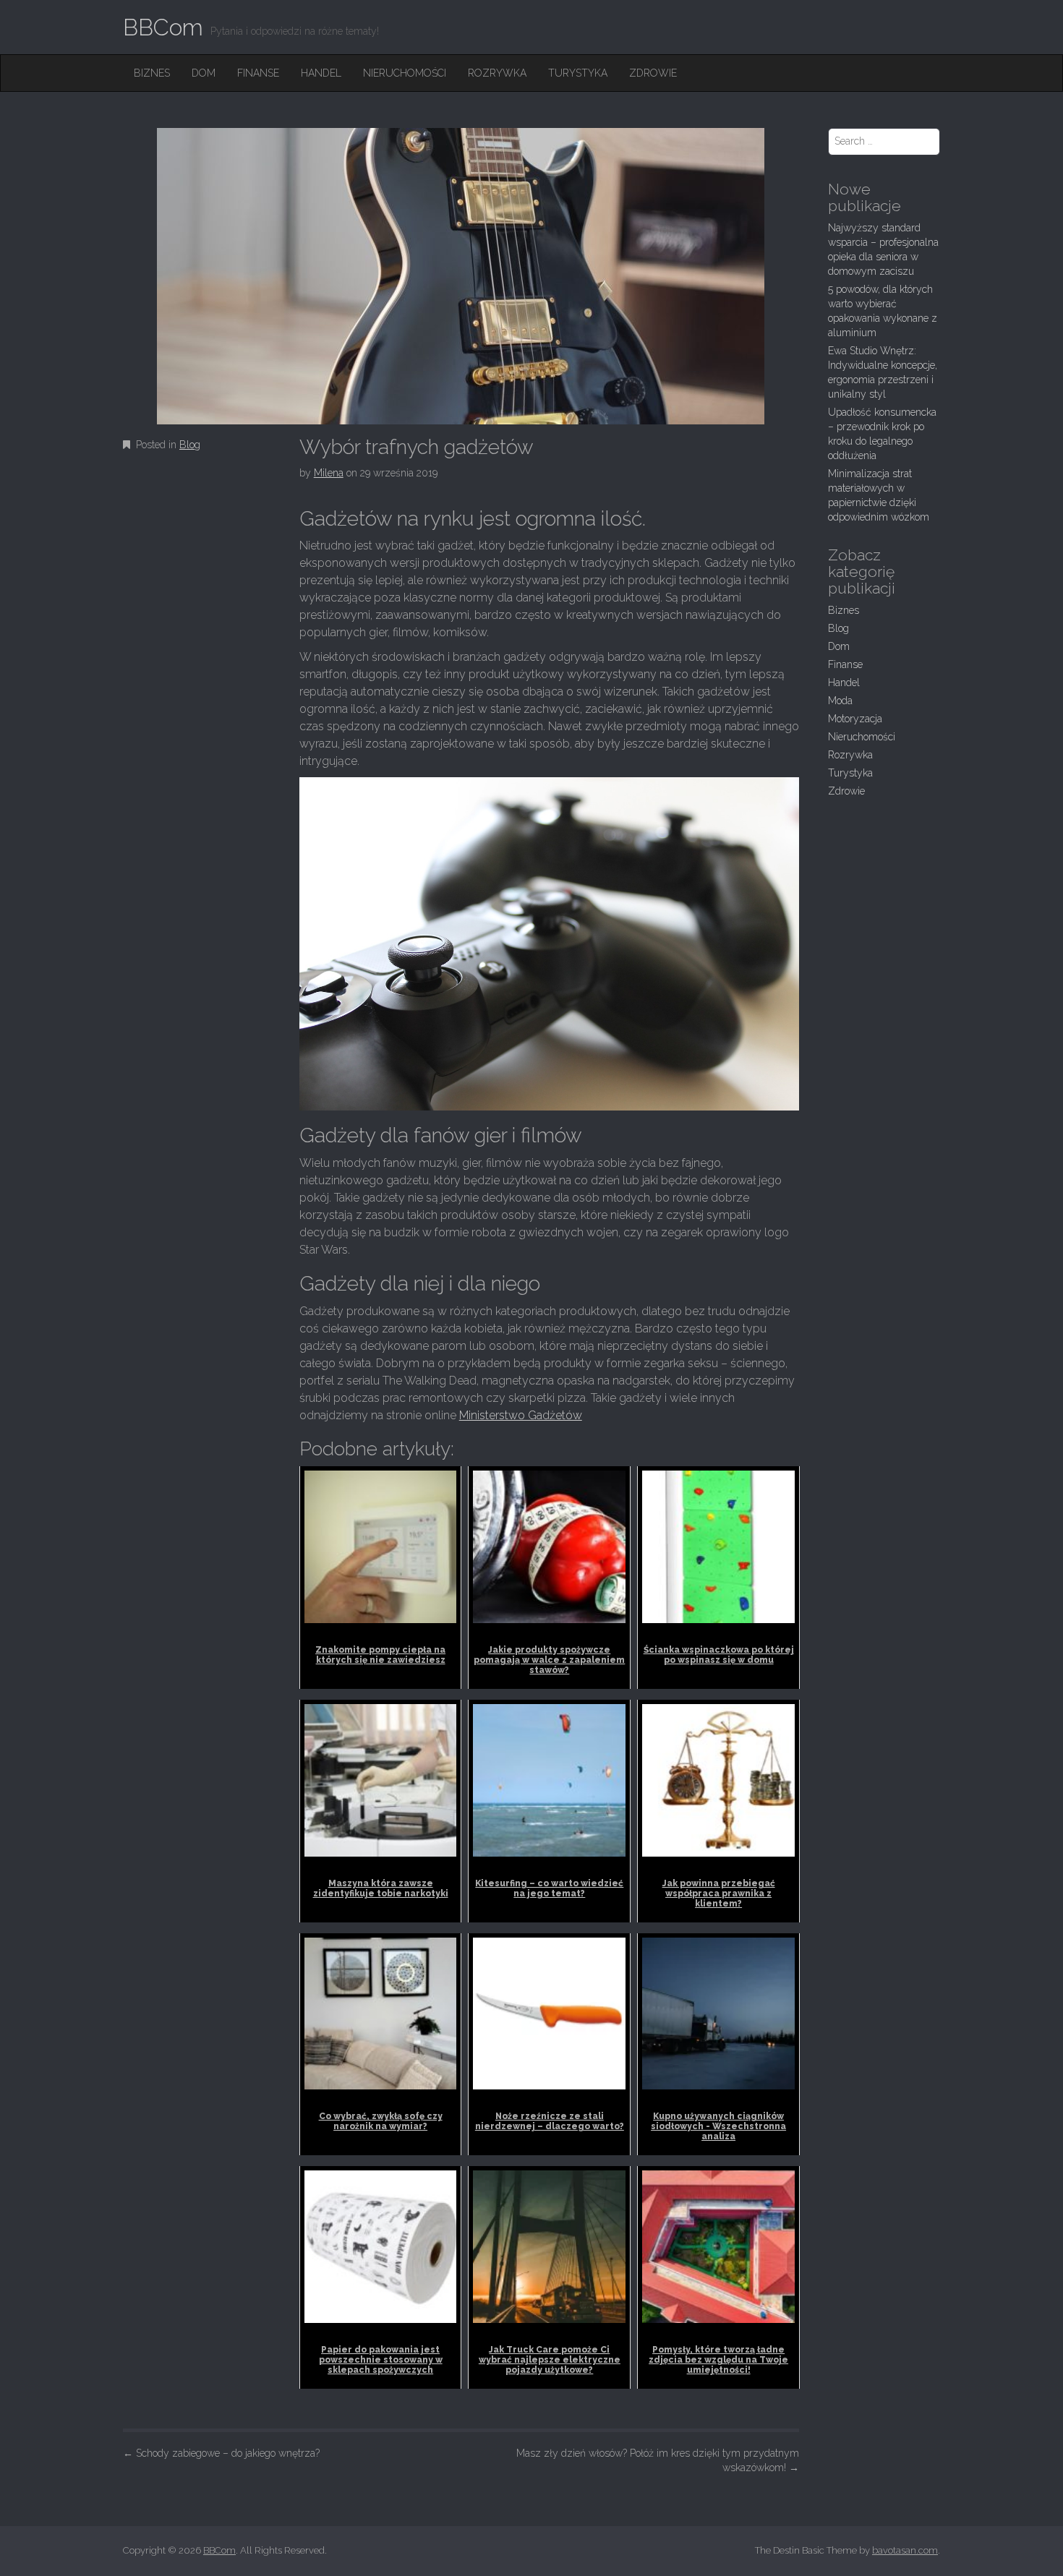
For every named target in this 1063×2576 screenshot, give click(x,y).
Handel (321, 73)
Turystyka (578, 73)
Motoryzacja (855, 719)
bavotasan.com (905, 2550)
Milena (329, 473)
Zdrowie (653, 73)
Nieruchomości (405, 73)
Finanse (258, 73)
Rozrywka (497, 73)
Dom (204, 73)
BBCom (163, 27)
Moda (840, 701)
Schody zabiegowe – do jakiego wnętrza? (221, 2453)
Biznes (152, 73)
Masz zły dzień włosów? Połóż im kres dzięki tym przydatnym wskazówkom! (658, 2460)
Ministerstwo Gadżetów (521, 1415)
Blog (190, 445)
